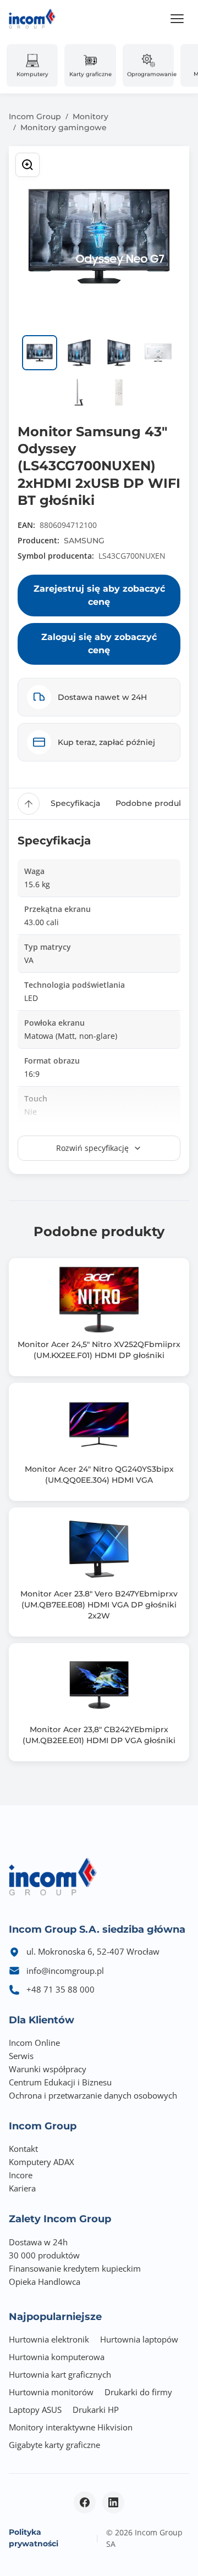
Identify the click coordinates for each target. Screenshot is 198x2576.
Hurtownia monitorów (51, 2392)
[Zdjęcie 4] (158, 353)
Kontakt (23, 2149)
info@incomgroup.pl (65, 1971)
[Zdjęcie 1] (40, 353)
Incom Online (34, 2043)
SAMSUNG (84, 541)
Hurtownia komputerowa (57, 2357)
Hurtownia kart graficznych (60, 2374)
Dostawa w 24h (38, 2242)
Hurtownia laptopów (139, 2339)
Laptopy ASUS (35, 2410)
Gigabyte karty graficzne (54, 2445)
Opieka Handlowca (45, 2282)
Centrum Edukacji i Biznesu (60, 2082)
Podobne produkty (153, 803)
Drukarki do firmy (138, 2392)
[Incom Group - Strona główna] (32, 19)
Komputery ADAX (42, 2162)
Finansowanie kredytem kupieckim (75, 2268)
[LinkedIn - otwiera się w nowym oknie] (113, 2502)
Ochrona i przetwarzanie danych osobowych (93, 2095)
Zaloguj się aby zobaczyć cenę (99, 644)
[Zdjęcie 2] (79, 353)
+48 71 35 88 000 (61, 1989)
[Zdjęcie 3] (119, 353)
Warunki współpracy (48, 2069)
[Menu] (177, 19)
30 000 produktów (44, 2255)
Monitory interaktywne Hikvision (71, 2427)
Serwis (21, 2056)
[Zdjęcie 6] (119, 392)
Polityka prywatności (34, 2538)
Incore (21, 2175)
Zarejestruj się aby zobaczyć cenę (99, 595)
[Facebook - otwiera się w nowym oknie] (85, 2502)
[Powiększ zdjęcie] (28, 165)
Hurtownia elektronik (49, 2339)
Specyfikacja (75, 803)
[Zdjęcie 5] (79, 392)
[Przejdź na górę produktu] (29, 804)
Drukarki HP (96, 2410)
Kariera (22, 2188)
